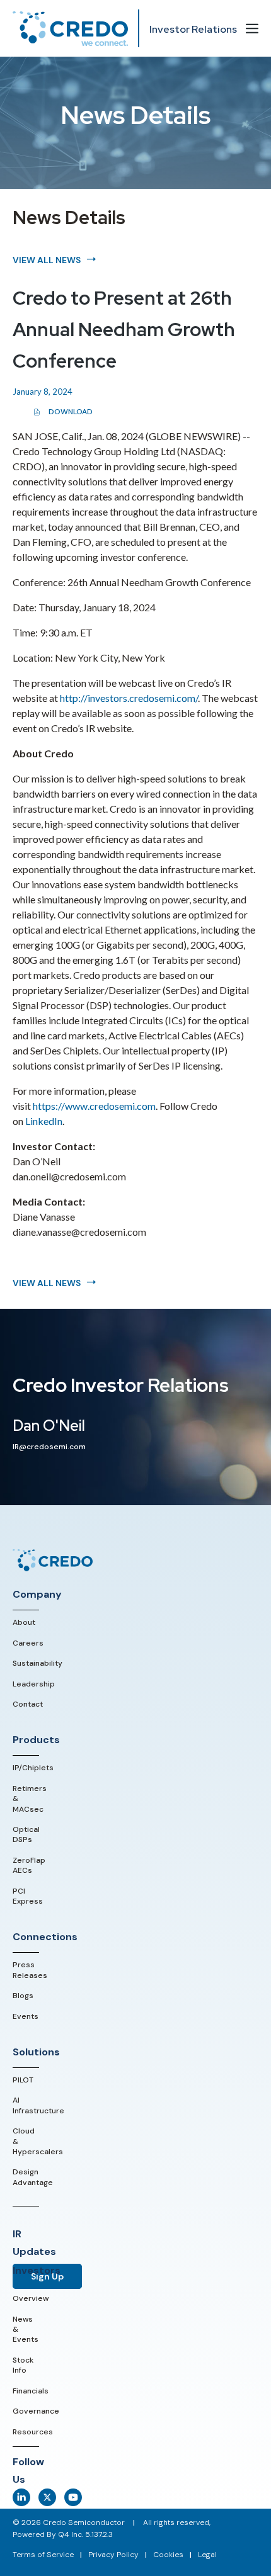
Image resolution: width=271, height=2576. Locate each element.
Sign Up (47, 2276)
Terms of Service (43, 2555)
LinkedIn (44, 1121)
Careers (28, 1643)
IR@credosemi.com (49, 1447)
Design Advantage (33, 2177)
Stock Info (23, 2365)
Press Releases (30, 1970)
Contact (28, 1704)
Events (26, 2016)
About (24, 1622)
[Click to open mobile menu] (252, 30)
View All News (47, 260)
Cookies (168, 2555)
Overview (31, 2298)
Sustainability (37, 1663)
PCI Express (28, 1896)
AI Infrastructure (38, 2105)
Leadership (34, 1684)
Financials (31, 2391)
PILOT (23, 2080)
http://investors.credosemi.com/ (129, 698)
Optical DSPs (26, 1834)
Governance (36, 2411)
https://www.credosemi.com (94, 1106)
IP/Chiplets (33, 1768)
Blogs (23, 1996)
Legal (207, 2555)
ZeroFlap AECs (29, 1865)
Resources (33, 2432)
